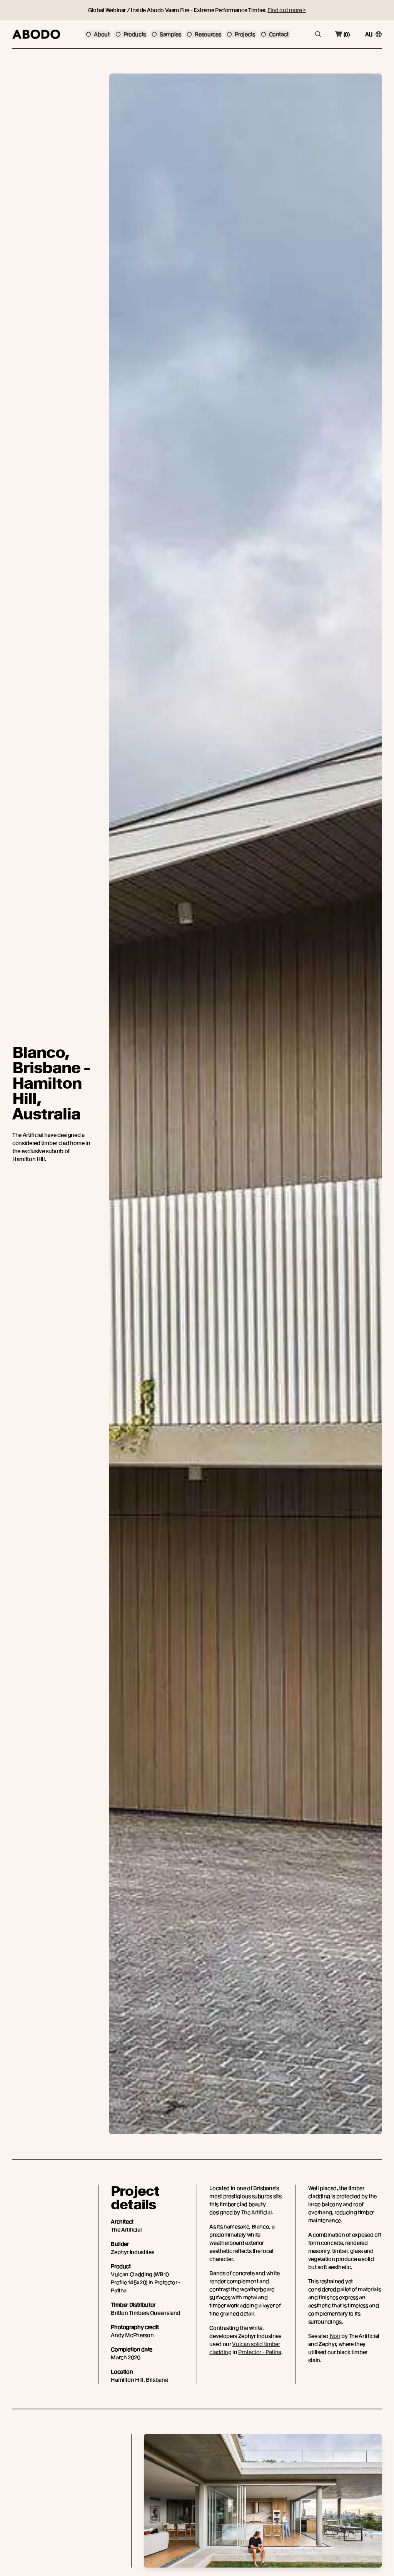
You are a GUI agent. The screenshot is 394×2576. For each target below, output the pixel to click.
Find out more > (287, 10)
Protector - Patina (260, 2352)
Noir (335, 2336)
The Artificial (256, 2212)
